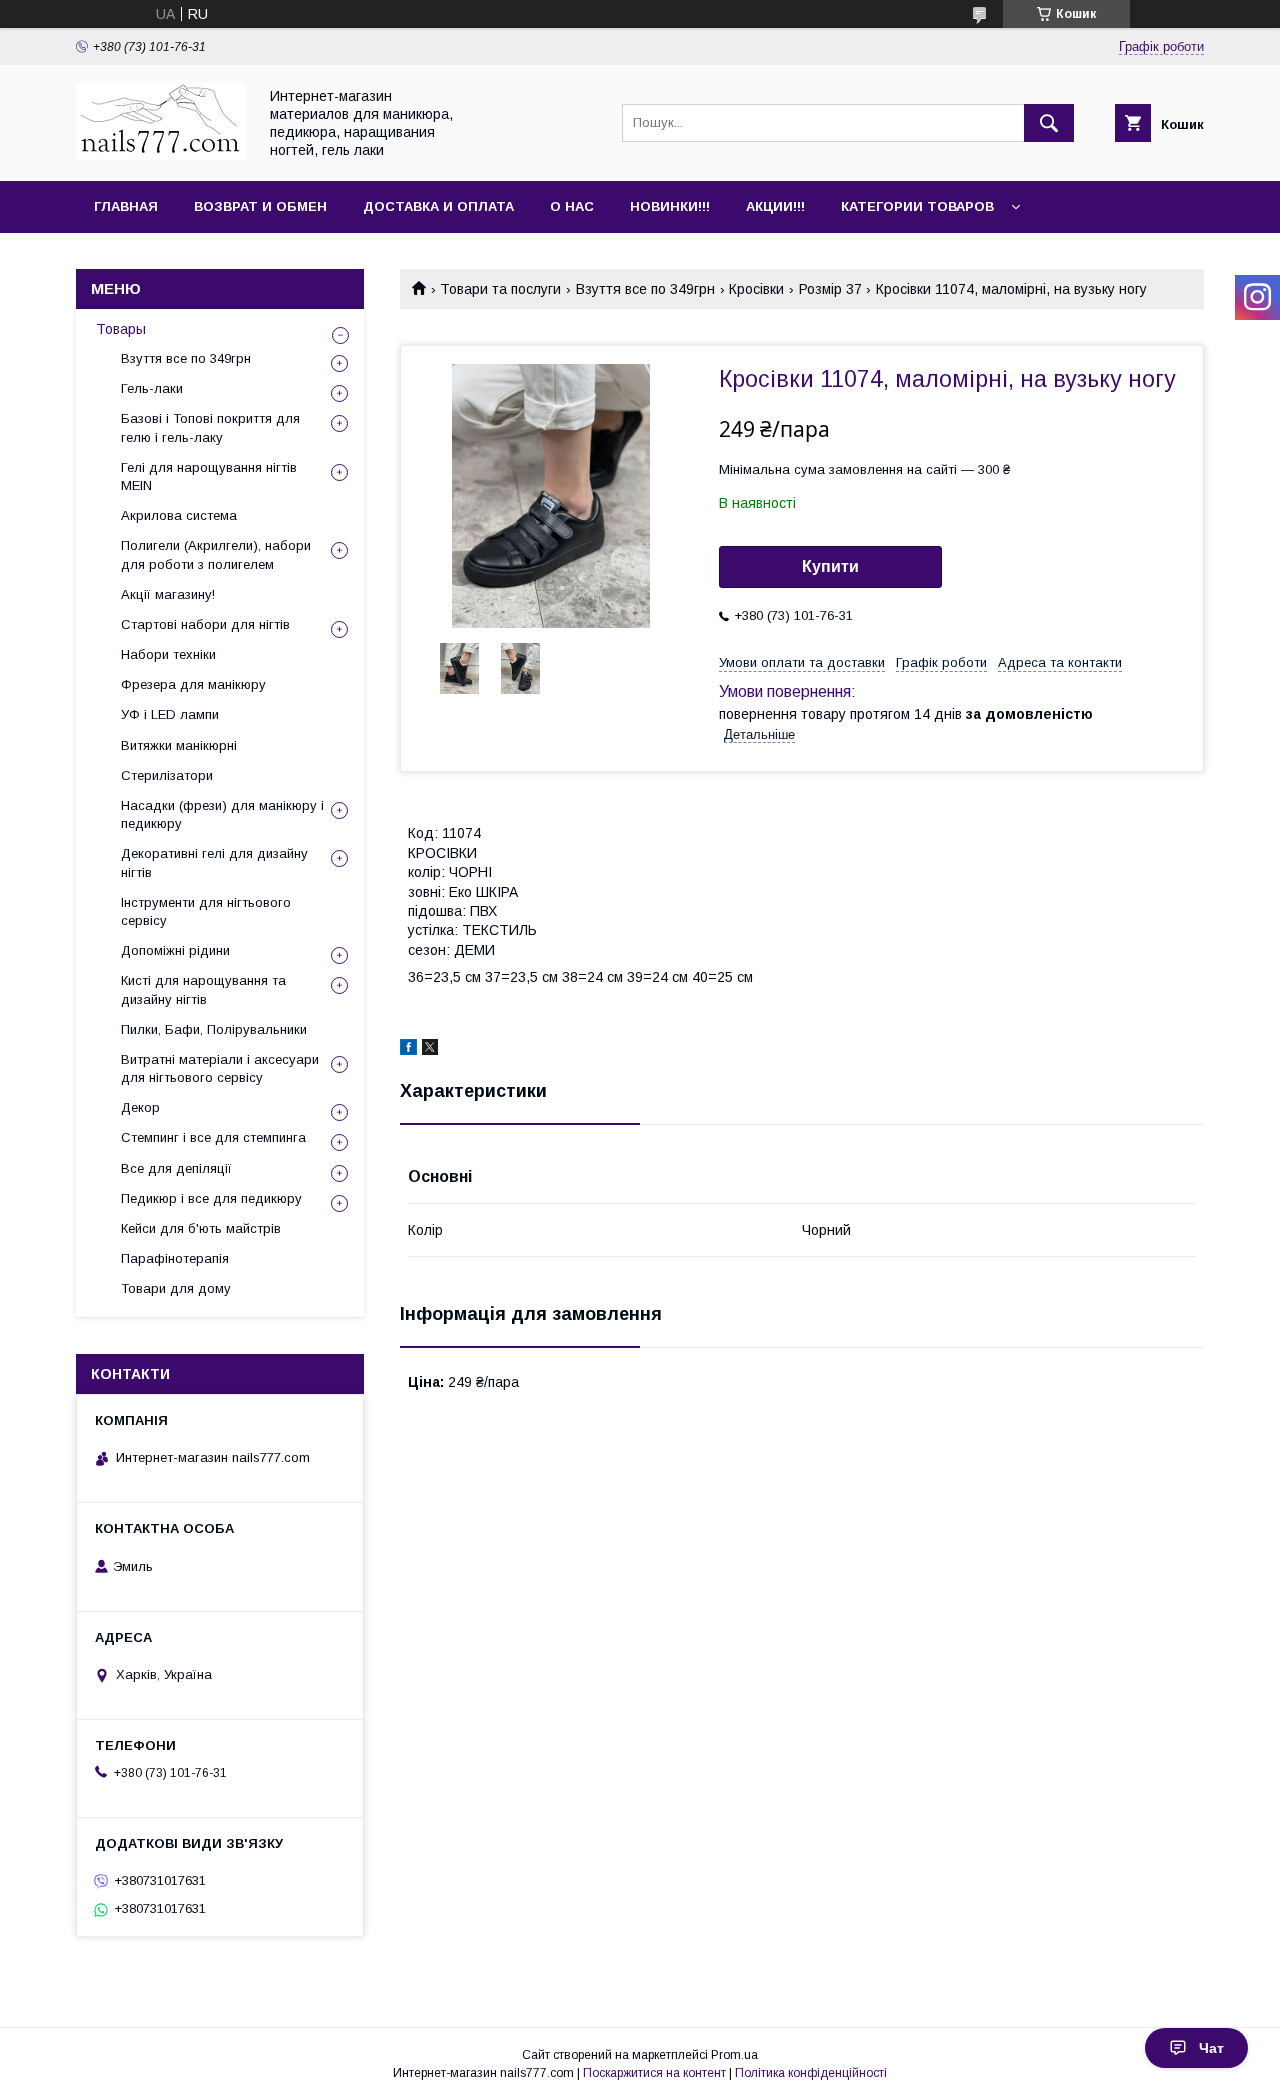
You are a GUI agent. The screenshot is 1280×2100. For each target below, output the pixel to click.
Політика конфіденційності (811, 2073)
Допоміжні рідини (175, 950)
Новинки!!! (670, 206)
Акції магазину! (168, 594)
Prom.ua (734, 2055)
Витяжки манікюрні (179, 745)
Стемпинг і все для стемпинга (213, 1137)
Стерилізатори (167, 775)
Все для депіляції (176, 1168)
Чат (1211, 2048)
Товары (121, 329)
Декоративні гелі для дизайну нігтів (214, 862)
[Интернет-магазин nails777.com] (161, 155)
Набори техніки (168, 654)
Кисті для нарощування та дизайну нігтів (203, 989)
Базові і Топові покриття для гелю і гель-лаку (210, 427)
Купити (830, 566)
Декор (140, 1107)
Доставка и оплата (438, 206)
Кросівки (756, 289)
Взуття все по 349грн (645, 289)
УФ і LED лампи (170, 714)
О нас (572, 206)
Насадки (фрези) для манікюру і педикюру (222, 814)
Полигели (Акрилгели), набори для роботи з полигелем (216, 554)
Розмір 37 (830, 289)
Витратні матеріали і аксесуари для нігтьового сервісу (220, 1068)
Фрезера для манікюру (193, 684)
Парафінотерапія (175, 1258)
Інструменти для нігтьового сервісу (206, 911)
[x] (430, 1050)
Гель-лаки (152, 388)
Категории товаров (917, 206)
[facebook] (408, 1050)
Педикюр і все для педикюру (211, 1198)
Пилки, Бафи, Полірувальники (214, 1029)
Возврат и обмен (260, 206)
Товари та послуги (500, 289)
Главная (126, 206)
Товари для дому (176, 1288)
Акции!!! (775, 206)
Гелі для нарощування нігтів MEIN (209, 476)
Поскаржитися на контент (654, 2073)
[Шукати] (1049, 123)
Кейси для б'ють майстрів (201, 1228)
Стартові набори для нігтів (205, 624)
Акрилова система (179, 515)
